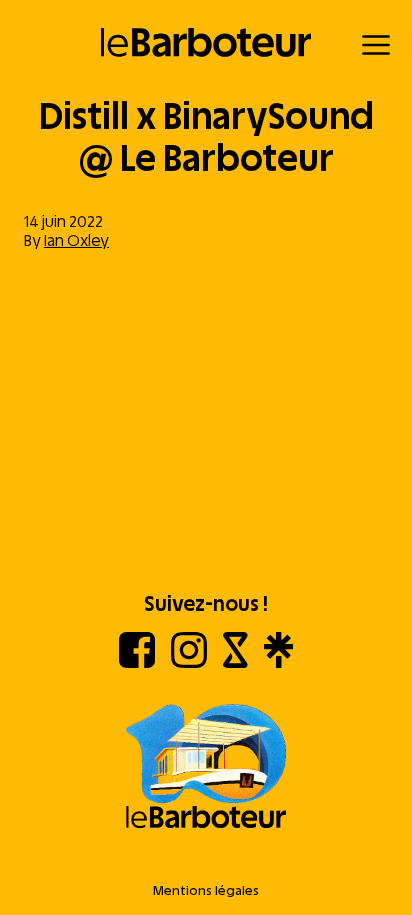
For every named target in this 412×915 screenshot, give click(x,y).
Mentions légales (206, 890)
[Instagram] (189, 662)
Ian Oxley (76, 240)
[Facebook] (137, 662)
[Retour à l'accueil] (206, 42)
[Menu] (376, 45)
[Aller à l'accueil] (206, 768)
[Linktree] (278, 662)
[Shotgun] (235, 662)
